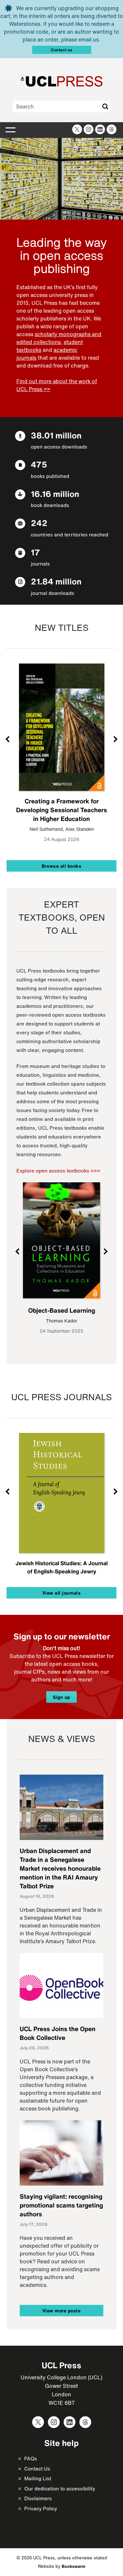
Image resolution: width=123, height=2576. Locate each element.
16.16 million (55, 494)
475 (39, 464)
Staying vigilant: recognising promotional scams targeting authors (61, 2205)
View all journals (62, 1593)
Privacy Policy (41, 2508)
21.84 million (56, 581)
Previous (8, 739)
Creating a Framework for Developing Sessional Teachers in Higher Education (61, 810)
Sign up (61, 1697)
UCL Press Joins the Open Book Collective (58, 2033)
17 (35, 552)
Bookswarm (73, 2566)
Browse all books (61, 866)
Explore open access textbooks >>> (58, 1171)
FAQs (31, 2458)
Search (105, 107)
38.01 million (56, 435)
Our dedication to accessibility (60, 2488)
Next (115, 739)
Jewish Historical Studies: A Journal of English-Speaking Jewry (61, 1567)
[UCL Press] (61, 81)
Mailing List (38, 2478)
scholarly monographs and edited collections (59, 338)
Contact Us (37, 2469)
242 (39, 523)
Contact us (61, 50)
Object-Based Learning (62, 1310)
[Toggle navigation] (10, 130)
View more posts (62, 2311)
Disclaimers (38, 2498)
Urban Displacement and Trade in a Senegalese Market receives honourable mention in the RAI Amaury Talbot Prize (60, 1868)
